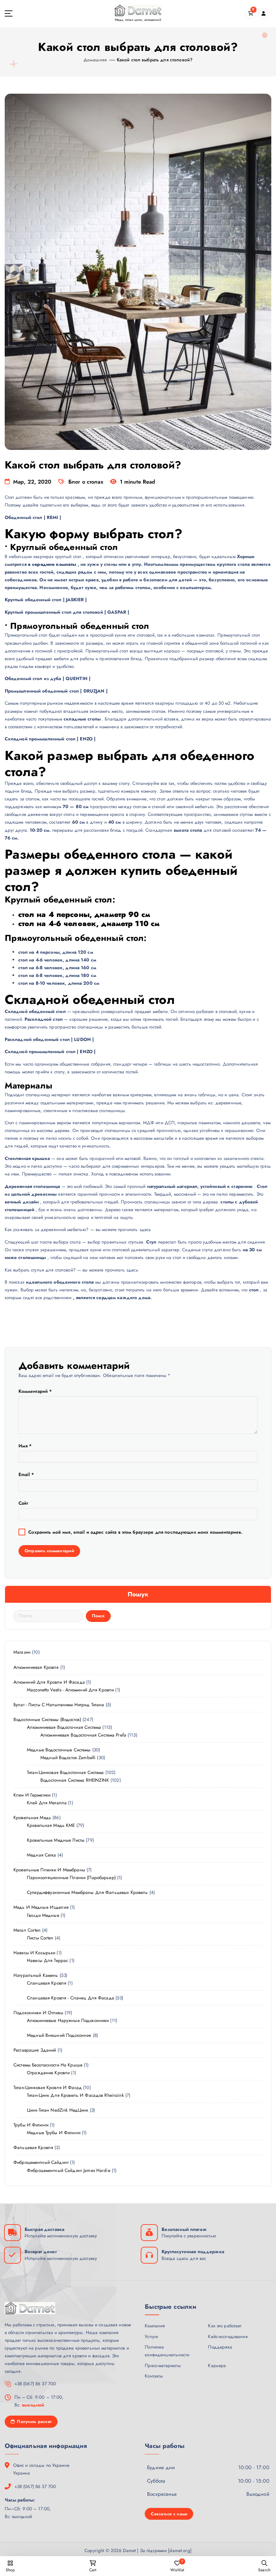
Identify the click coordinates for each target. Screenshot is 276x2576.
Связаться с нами (169, 2514)
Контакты (154, 2376)
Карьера (217, 2365)
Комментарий (35, 1391)
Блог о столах (86, 482)
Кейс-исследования (228, 2336)
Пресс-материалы (163, 2365)
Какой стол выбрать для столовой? (155, 60)
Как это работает (225, 2326)
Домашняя (95, 60)
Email (26, 1474)
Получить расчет (33, 2421)
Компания (155, 2326)
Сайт (23, 1503)
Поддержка (220, 2347)
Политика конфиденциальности (167, 2351)
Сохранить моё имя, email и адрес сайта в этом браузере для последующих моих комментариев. (135, 1532)
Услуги (151, 2336)
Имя (25, 1446)
